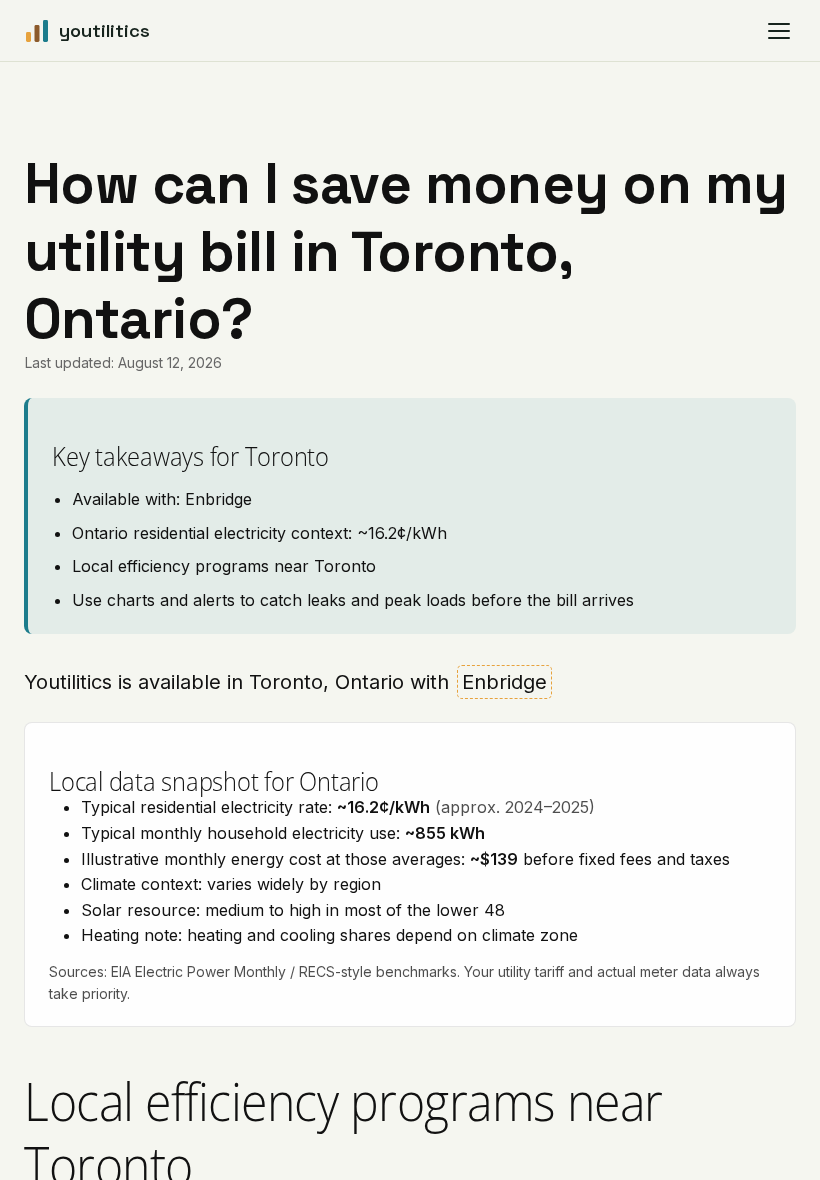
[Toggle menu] (779, 31)
